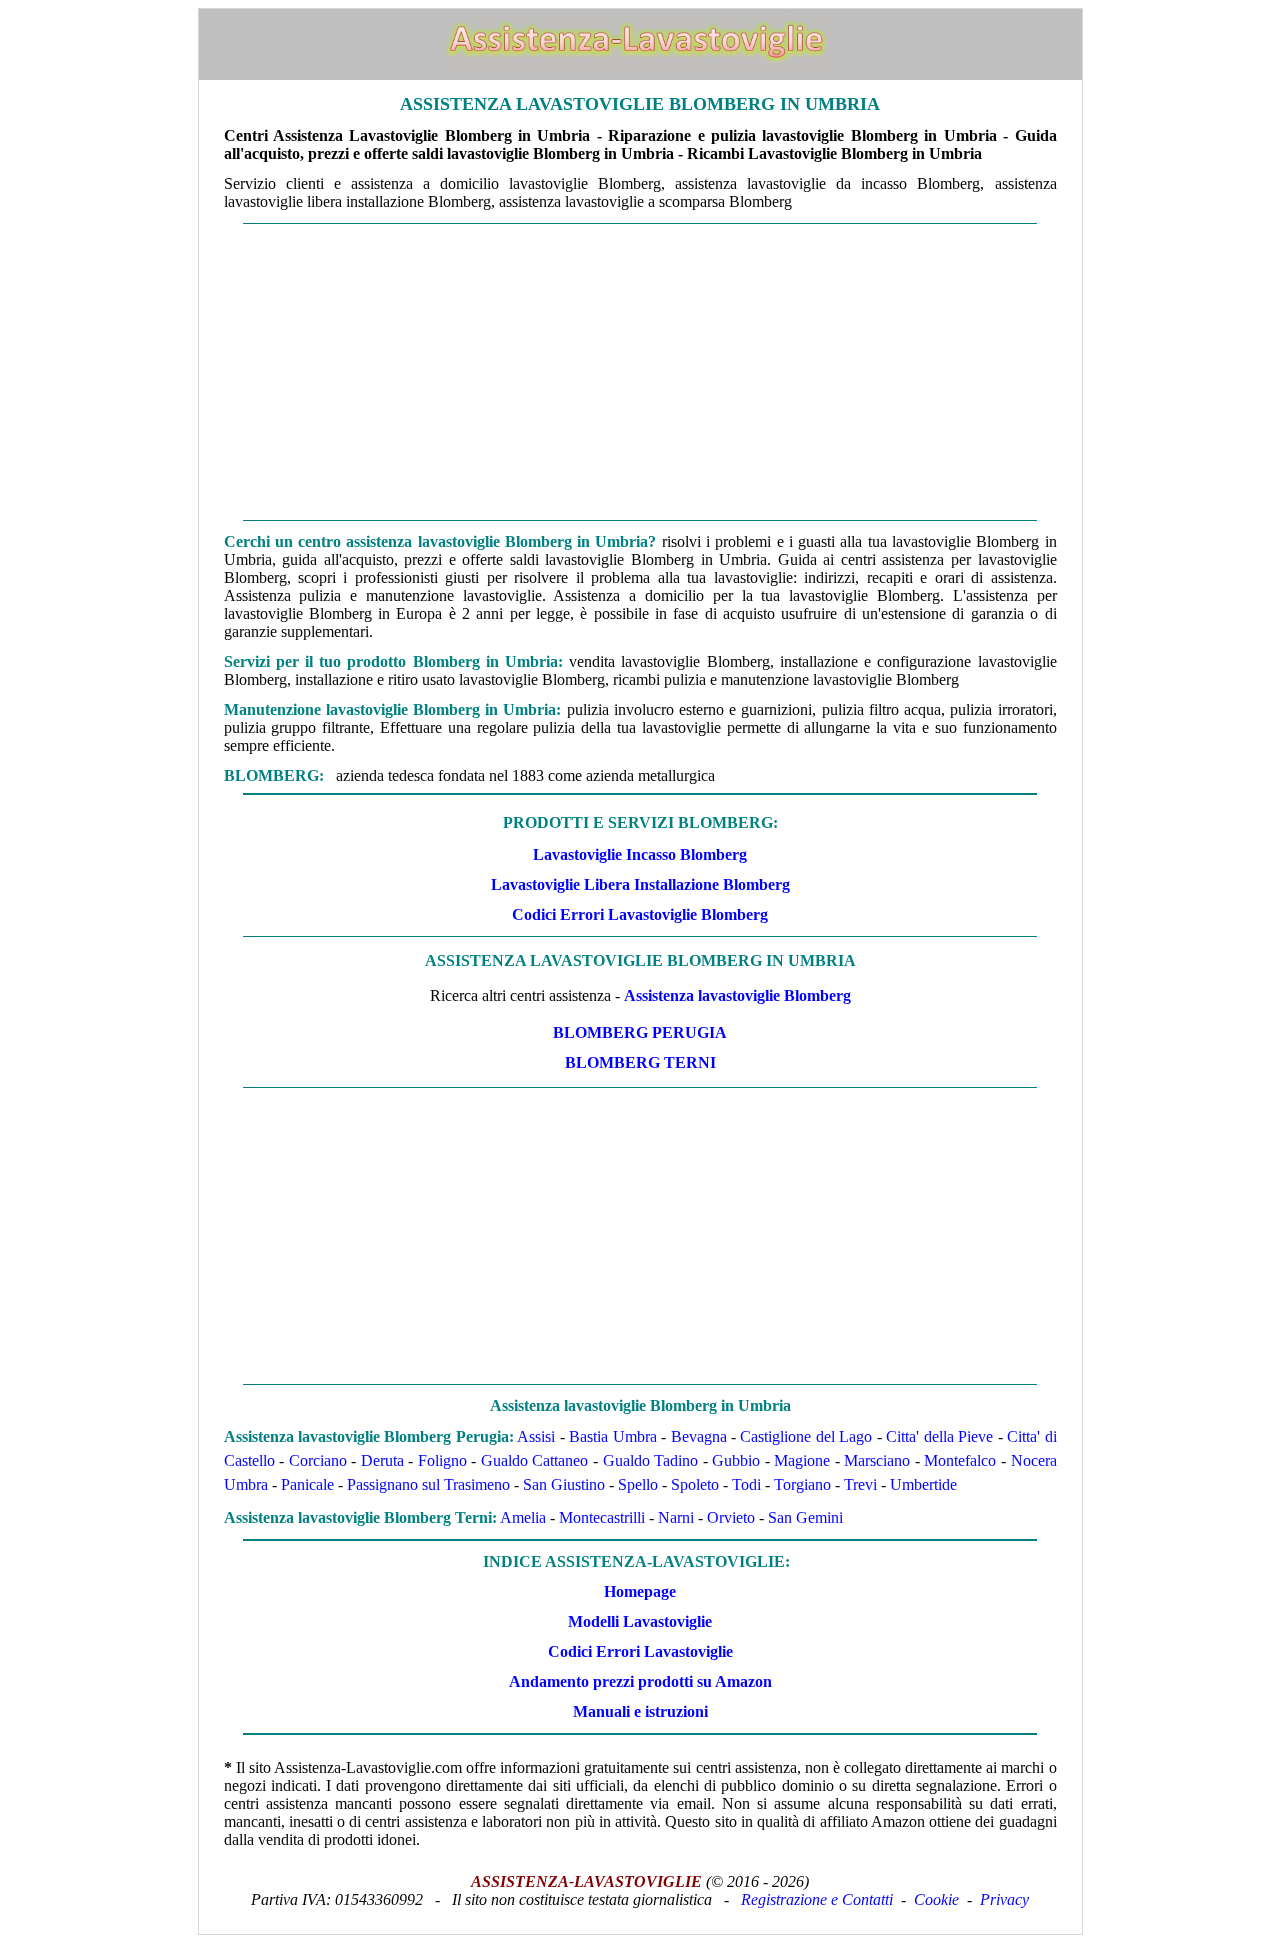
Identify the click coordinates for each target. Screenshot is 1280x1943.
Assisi (536, 1436)
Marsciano (877, 1460)
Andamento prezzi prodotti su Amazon (640, 1681)
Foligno (442, 1460)
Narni (676, 1517)
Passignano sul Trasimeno (428, 1484)
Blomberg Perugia (640, 1032)
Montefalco (960, 1460)
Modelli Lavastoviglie (640, 1621)
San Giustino (564, 1484)
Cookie (936, 1899)
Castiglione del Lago (806, 1436)
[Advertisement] (640, 372)
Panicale (307, 1484)
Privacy (1004, 1899)
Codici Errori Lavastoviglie (640, 1651)
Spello (638, 1484)
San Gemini (805, 1517)
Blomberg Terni (640, 1062)
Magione (802, 1460)
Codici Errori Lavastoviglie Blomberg (640, 914)
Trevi (860, 1484)
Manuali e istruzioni (640, 1711)
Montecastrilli (602, 1517)
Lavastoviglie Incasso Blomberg (640, 854)
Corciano (318, 1460)
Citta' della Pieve (939, 1436)
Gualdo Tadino (651, 1460)
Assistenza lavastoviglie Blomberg (737, 995)
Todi (746, 1484)
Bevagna (699, 1436)
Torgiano (802, 1484)
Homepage (640, 1591)
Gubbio (736, 1460)
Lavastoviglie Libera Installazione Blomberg (640, 884)
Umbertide (923, 1484)
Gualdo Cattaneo (535, 1460)
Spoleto (695, 1484)
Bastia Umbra (612, 1436)
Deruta (382, 1460)
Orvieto (731, 1517)
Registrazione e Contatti (817, 1899)
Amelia (523, 1517)
